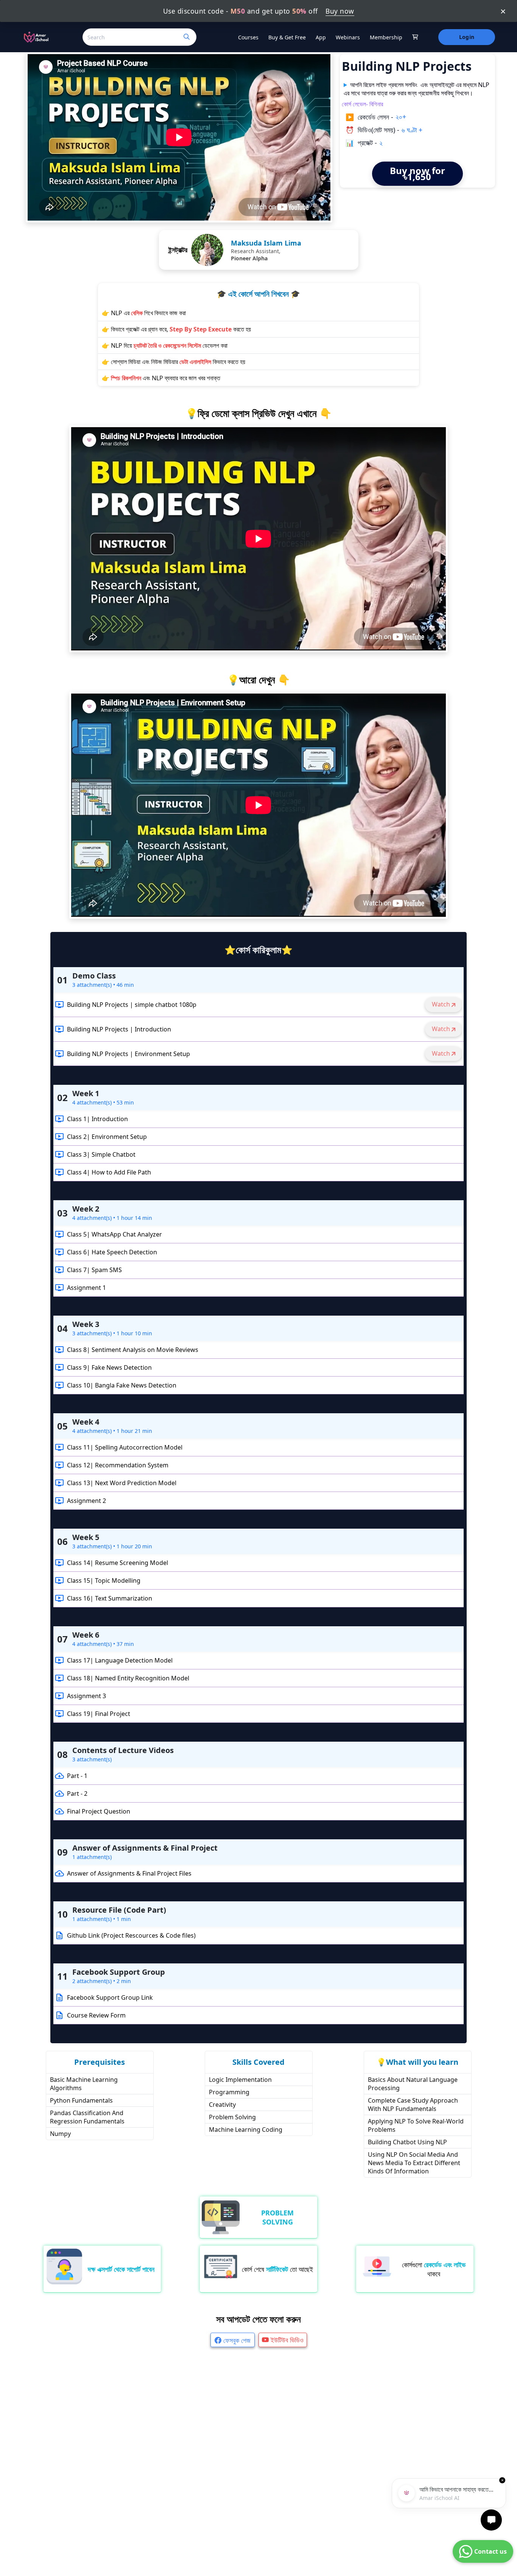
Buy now (340, 11)
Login (466, 37)
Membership (386, 37)
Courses (248, 37)
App (321, 37)
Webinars (348, 37)
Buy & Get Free (287, 37)
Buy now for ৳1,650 (417, 173)
